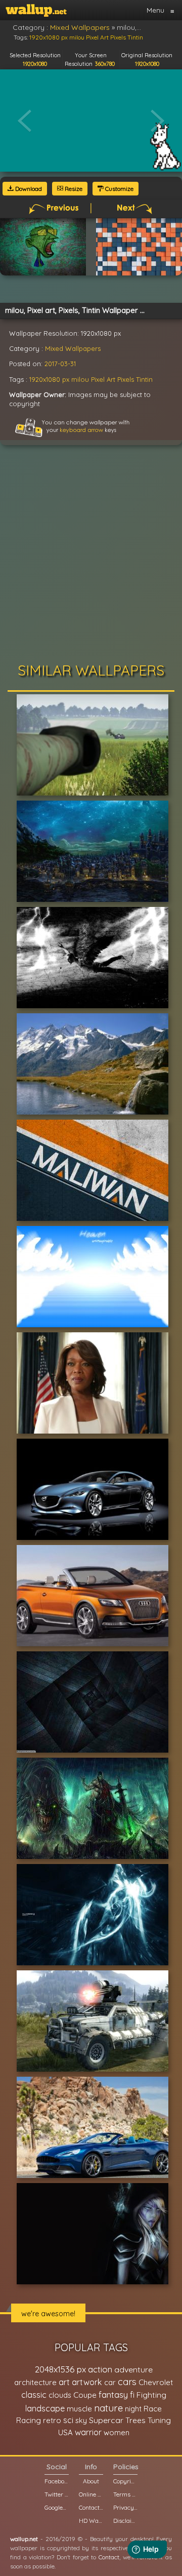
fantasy (113, 2394)
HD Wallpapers (91, 2521)
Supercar (106, 2420)
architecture (35, 2382)
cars (127, 2382)
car (110, 2382)
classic (34, 2394)
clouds (60, 2395)
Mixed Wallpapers (73, 348)
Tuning (159, 2420)
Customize (119, 189)
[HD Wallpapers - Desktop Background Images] (36, 10)
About (91, 2481)
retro (52, 2420)
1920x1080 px (49, 379)
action (100, 2369)
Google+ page (57, 2507)
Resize (73, 189)
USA (65, 2432)
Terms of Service (125, 2494)
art (64, 2382)
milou (80, 379)
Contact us (91, 2507)
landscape (45, 2408)
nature (108, 2408)
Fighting (151, 2395)
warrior (88, 2432)
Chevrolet (156, 2382)
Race (153, 2409)
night (133, 2409)
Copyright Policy (125, 2481)
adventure (133, 2369)
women (117, 2432)
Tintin (144, 379)
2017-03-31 (60, 364)
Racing (29, 2420)
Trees (135, 2420)
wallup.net (24, 2539)
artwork (87, 2382)
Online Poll (91, 2494)
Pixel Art (103, 379)
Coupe (85, 2395)
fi (132, 2395)
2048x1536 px (60, 2369)
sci (68, 2420)
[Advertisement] (91, 557)
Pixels (126, 379)
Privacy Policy (125, 2507)
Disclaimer (125, 2521)
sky (81, 2420)
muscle (79, 2409)
